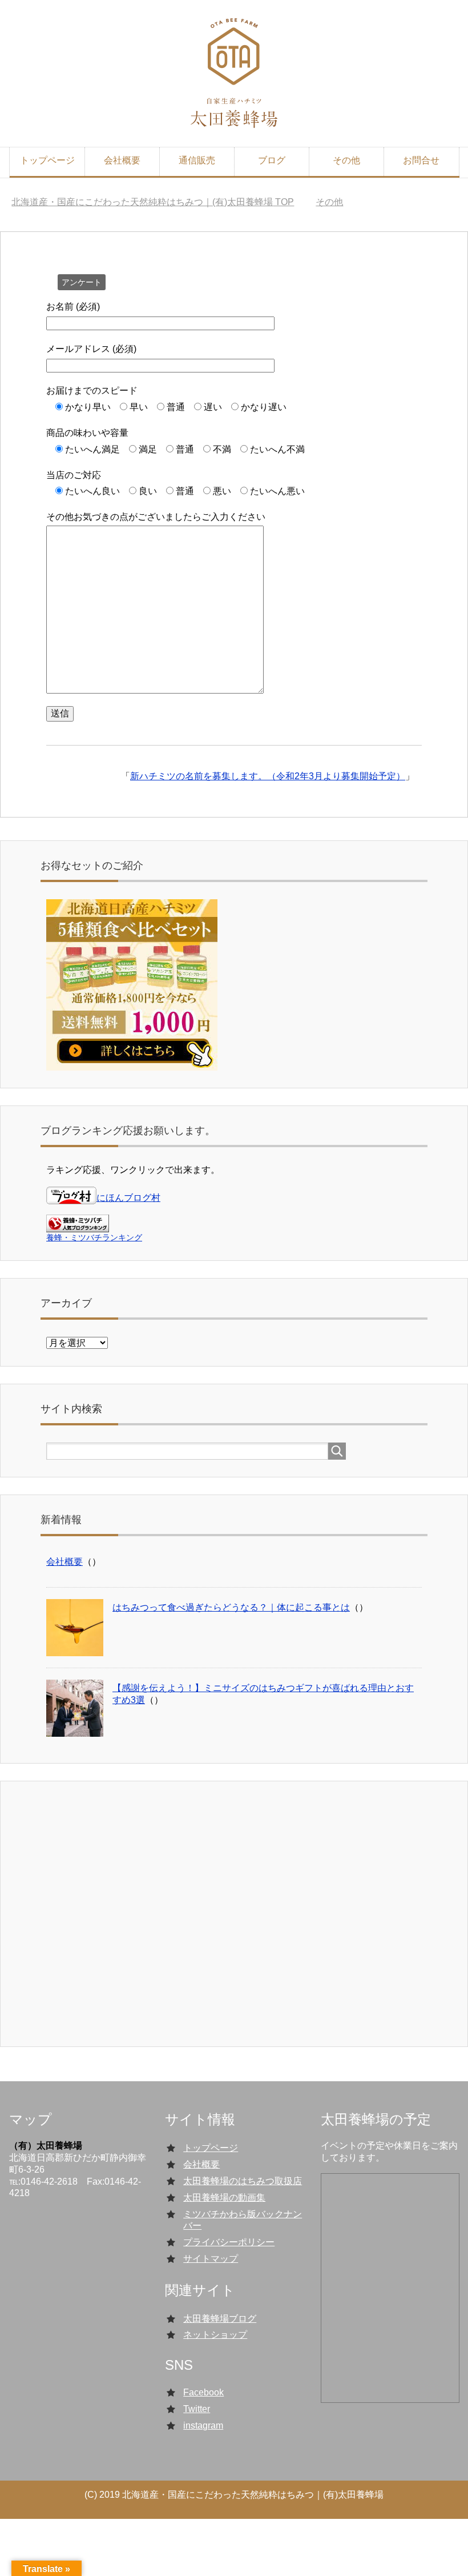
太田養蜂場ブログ (220, 2319)
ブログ (272, 160)
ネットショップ (215, 2335)
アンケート (82, 282)
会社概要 (122, 160)
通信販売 (197, 160)
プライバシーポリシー (229, 2242)
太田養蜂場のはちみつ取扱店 (243, 2181)
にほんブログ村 (128, 1198)
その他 (346, 160)
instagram (203, 2425)
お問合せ (421, 160)
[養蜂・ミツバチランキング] (78, 1227)
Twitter (197, 2409)
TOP (160, 202)
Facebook (203, 2392)
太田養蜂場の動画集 (224, 2198)
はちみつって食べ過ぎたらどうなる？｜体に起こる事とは (231, 1607)
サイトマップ (211, 2259)
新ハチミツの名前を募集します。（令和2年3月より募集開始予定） (268, 776)
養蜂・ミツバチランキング (94, 1237)
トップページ (47, 160)
